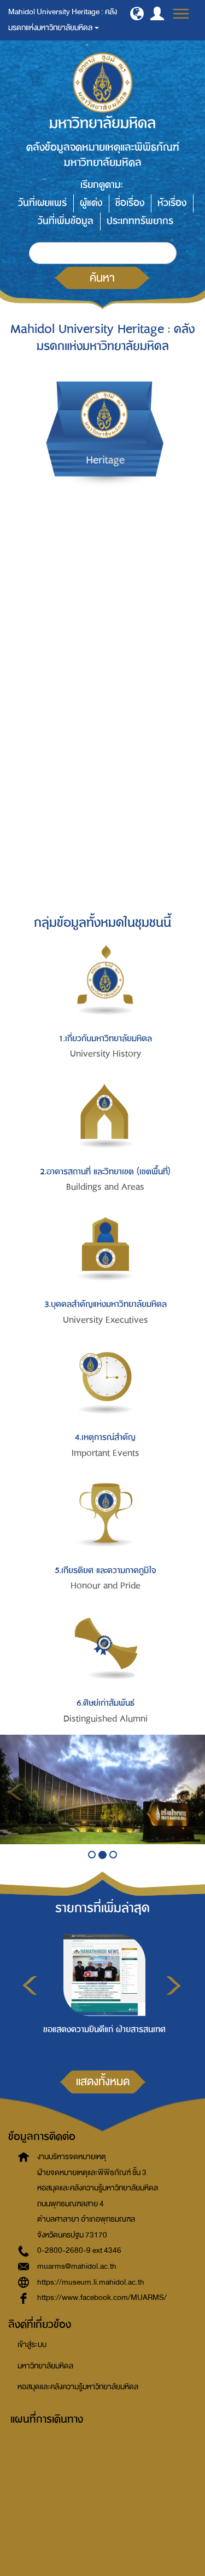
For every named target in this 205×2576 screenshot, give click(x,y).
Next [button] (174, 1986)
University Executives (106, 1320)
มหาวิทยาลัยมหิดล (45, 2366)
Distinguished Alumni (106, 1719)
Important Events (106, 1453)
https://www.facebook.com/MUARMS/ (102, 2297)
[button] (137, 13)
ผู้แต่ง (91, 203)
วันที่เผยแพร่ (42, 203)
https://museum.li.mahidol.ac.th (91, 2282)
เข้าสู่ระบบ (32, 2345)
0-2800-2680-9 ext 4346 (79, 2250)
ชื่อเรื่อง (130, 203)
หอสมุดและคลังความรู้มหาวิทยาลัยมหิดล (78, 2387)
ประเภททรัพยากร (140, 221)
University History (106, 1054)
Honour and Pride (106, 1586)
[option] (101, 1991)
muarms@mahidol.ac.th (77, 2266)
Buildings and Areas (105, 1187)
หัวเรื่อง (172, 203)
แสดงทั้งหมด (103, 2081)
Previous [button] (30, 1986)
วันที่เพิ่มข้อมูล (66, 221)
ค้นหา (102, 278)
